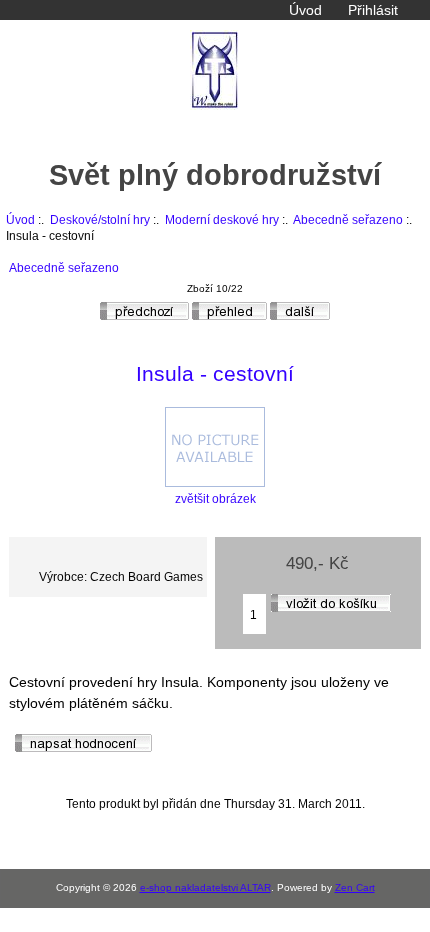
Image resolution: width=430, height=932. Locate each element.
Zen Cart (355, 887)
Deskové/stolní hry (100, 219)
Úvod (305, 10)
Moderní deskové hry (222, 219)
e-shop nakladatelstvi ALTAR (205, 887)
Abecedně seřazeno (348, 219)
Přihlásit (373, 10)
